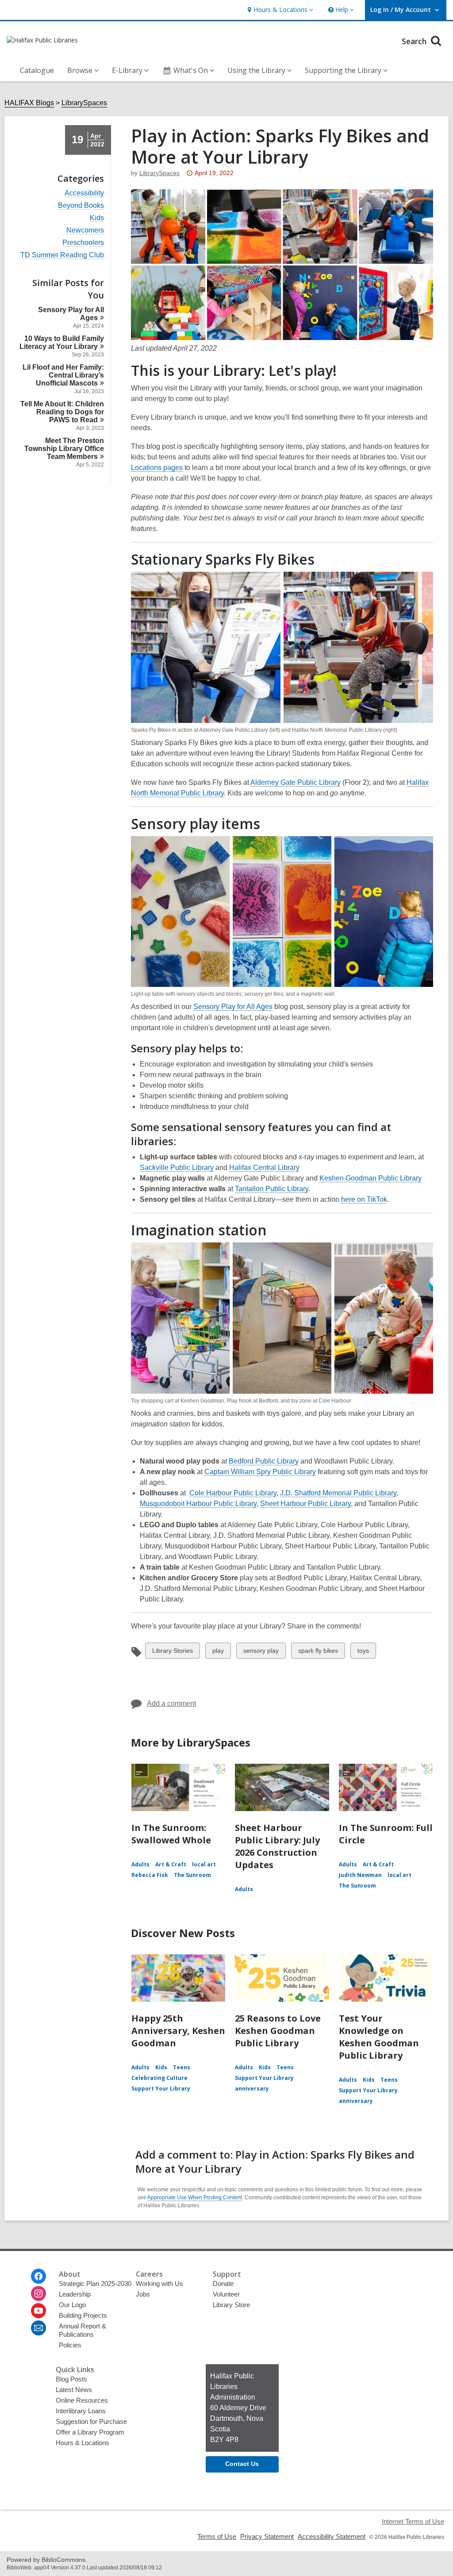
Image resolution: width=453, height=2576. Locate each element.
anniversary (252, 2089)
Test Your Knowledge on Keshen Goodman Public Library (379, 2037)
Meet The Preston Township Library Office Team (64, 449)
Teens (182, 2067)
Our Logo (72, 2305)
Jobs (143, 2294)
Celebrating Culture (159, 2078)
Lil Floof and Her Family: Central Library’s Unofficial (63, 375)
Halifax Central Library (264, 1168)
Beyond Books (81, 206)
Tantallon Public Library (272, 1189)
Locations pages (157, 468)
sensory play (261, 1653)
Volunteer (226, 2294)
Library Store (231, 2305)
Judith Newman (360, 1875)
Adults (140, 1864)
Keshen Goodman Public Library (370, 1178)
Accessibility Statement (332, 2536)
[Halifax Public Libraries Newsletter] (38, 2328)
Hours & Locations (83, 2443)
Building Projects (83, 2315)
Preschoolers (83, 243)
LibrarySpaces (84, 103)
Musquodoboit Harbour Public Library (198, 1504)
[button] (279, 10)
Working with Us (159, 2284)
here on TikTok (364, 1200)
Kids (97, 218)
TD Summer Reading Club (62, 255)
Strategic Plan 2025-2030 (95, 2284)
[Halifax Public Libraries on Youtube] (38, 2311)
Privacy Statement (267, 2536)
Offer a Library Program (90, 2432)
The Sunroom (192, 1875)
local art (204, 1864)
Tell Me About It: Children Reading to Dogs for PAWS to (62, 412)
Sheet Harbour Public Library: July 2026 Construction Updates (277, 1846)
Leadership (75, 2294)
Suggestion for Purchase (91, 2421)
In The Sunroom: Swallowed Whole (171, 1834)
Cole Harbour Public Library (233, 1493)
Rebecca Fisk (150, 1875)
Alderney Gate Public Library (296, 782)
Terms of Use (217, 2536)
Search (415, 41)
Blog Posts (71, 2379)
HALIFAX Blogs (29, 103)
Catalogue (37, 70)
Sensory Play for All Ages (233, 1007)
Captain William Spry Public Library (260, 1472)
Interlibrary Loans (81, 2411)
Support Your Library (161, 2089)
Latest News (74, 2390)
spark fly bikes (318, 1653)
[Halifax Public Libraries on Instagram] (38, 2293)
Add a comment (171, 1703)
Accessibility (84, 193)
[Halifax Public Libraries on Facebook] (38, 2276)
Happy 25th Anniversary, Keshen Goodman (178, 2031)
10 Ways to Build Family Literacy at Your (62, 342)
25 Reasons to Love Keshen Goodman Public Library (278, 2031)
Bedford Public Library (264, 1461)
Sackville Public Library (177, 1168)
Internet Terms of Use (413, 2521)
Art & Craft (171, 1864)
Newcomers (85, 230)
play (220, 1653)
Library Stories (172, 1653)
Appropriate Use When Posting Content (195, 2198)
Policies (70, 2345)
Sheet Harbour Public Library (305, 1504)
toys (365, 1653)
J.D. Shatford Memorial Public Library (338, 1493)
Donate (223, 2284)
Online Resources (82, 2400)
